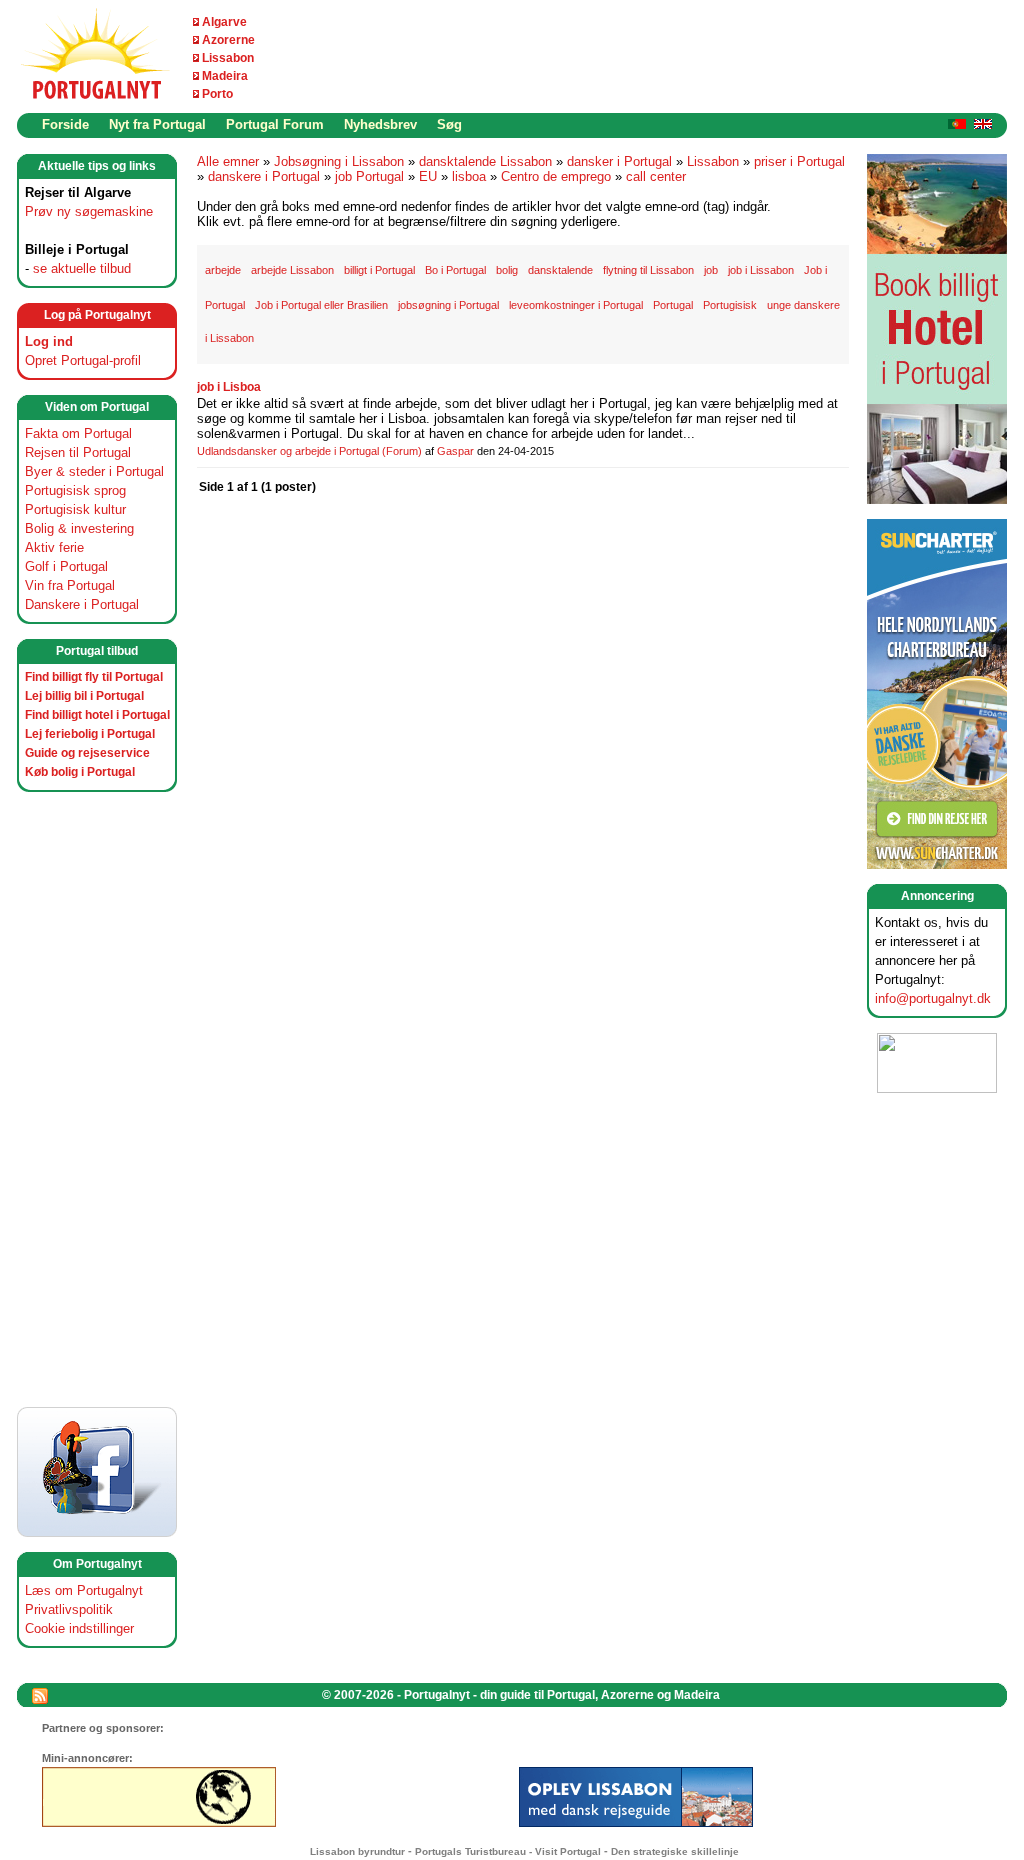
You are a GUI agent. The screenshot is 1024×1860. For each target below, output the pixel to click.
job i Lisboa (229, 387)
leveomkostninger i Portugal (576, 305)
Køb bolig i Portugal (80, 772)
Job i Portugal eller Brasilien (321, 305)
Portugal (673, 305)
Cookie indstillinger (79, 1628)
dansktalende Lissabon (485, 161)
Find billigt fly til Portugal (94, 677)
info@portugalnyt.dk (933, 998)
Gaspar (455, 451)
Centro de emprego (556, 176)
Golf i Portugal (66, 566)
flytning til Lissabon (648, 270)
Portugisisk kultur (75, 509)
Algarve (224, 22)
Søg (449, 124)
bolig (507, 270)
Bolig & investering (79, 528)
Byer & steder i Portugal (94, 471)
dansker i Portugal (619, 161)
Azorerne (228, 40)
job (711, 270)
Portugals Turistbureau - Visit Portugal (508, 1851)
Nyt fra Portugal (157, 124)
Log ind (49, 341)
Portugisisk (730, 305)
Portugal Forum (275, 124)
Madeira (225, 76)
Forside (65, 124)
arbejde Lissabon (292, 270)
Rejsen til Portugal (78, 452)
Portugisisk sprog (75, 490)
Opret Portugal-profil (83, 360)
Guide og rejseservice (87, 753)
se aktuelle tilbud (82, 268)
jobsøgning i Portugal (448, 305)
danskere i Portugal (264, 176)
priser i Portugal (799, 161)
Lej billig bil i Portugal (84, 696)
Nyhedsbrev (380, 124)
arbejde (223, 270)
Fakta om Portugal (78, 433)
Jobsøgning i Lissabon (339, 161)
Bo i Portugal (455, 270)
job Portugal (369, 176)
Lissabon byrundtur (357, 1851)
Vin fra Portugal (70, 585)
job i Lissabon (761, 270)
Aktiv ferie (54, 547)
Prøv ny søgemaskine (89, 211)
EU (428, 176)
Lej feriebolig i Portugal (90, 734)
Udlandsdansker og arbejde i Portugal (288, 451)
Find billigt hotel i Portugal (97, 715)
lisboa (469, 176)
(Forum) (402, 451)
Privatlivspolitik (69, 1609)
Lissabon (228, 58)
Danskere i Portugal (82, 604)
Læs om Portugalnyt (84, 1590)
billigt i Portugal (379, 270)
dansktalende (560, 270)
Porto (217, 94)
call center (656, 176)
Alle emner (228, 161)
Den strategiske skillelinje (675, 1851)
